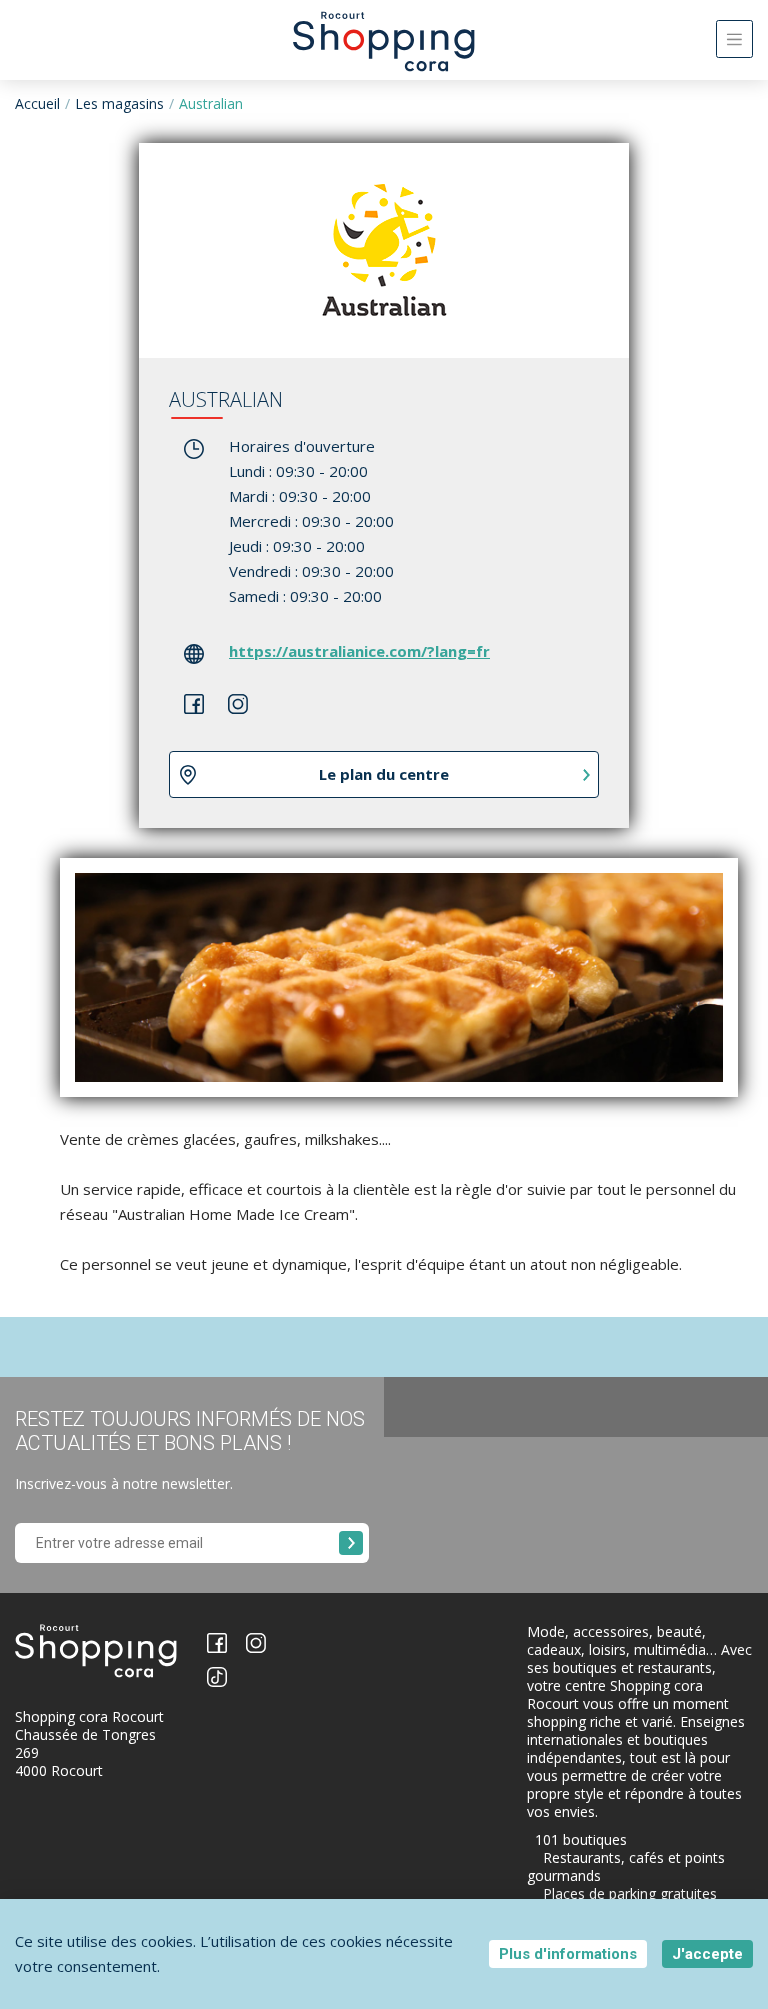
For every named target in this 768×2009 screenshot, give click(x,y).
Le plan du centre (384, 774)
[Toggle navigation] (734, 39)
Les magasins (119, 103)
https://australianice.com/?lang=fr (359, 651)
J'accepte (707, 1954)
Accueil (37, 103)
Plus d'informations (568, 1954)
